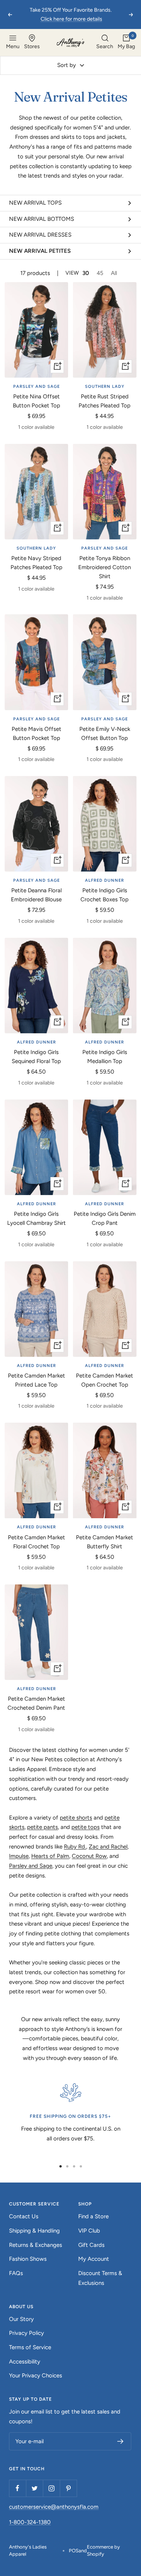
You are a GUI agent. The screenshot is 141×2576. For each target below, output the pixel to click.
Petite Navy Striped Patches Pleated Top (36, 563)
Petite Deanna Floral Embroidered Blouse (36, 895)
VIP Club (89, 2231)
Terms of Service (30, 2347)
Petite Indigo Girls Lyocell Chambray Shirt (36, 1218)
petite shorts (76, 1818)
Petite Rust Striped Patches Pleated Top (105, 401)
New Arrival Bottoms (42, 219)
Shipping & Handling (34, 2231)
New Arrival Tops (35, 203)
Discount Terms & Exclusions (100, 2278)
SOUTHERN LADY (105, 387)
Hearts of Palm (50, 1856)
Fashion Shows (28, 2259)
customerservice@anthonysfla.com (54, 2507)
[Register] (121, 2441)
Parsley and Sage (31, 1866)
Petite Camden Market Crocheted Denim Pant (36, 1703)
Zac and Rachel (108, 1847)
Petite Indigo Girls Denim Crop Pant (105, 1218)
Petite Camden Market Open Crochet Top (105, 1380)
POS (74, 2551)
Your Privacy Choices (36, 2376)
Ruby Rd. (75, 1847)
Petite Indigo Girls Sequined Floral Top (36, 1057)
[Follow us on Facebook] (17, 2488)
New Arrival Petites (40, 251)
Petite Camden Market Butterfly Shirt (105, 1542)
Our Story (21, 2319)
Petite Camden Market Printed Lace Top (36, 1380)
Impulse (19, 1856)
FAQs (16, 2273)
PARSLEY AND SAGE (36, 387)
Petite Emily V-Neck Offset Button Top (105, 734)
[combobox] (105, 43)
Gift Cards (91, 2245)
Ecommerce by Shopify (103, 2551)
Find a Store (93, 2216)
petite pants (42, 1827)
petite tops (86, 1827)
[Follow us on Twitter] (34, 2488)
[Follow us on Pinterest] (68, 2488)
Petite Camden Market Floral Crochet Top (36, 1542)
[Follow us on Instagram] (51, 2488)
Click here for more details (71, 19)
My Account (94, 2259)
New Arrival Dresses (40, 235)
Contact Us (24, 2216)
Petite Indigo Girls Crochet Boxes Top (105, 895)
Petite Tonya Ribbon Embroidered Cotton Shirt (105, 567)
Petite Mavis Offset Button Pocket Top (36, 734)
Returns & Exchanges (36, 2245)
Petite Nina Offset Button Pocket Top (36, 401)
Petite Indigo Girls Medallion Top (105, 1057)
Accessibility (25, 2362)
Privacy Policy (27, 2333)
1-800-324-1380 (30, 2522)
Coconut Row (89, 1856)
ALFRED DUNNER (105, 880)
